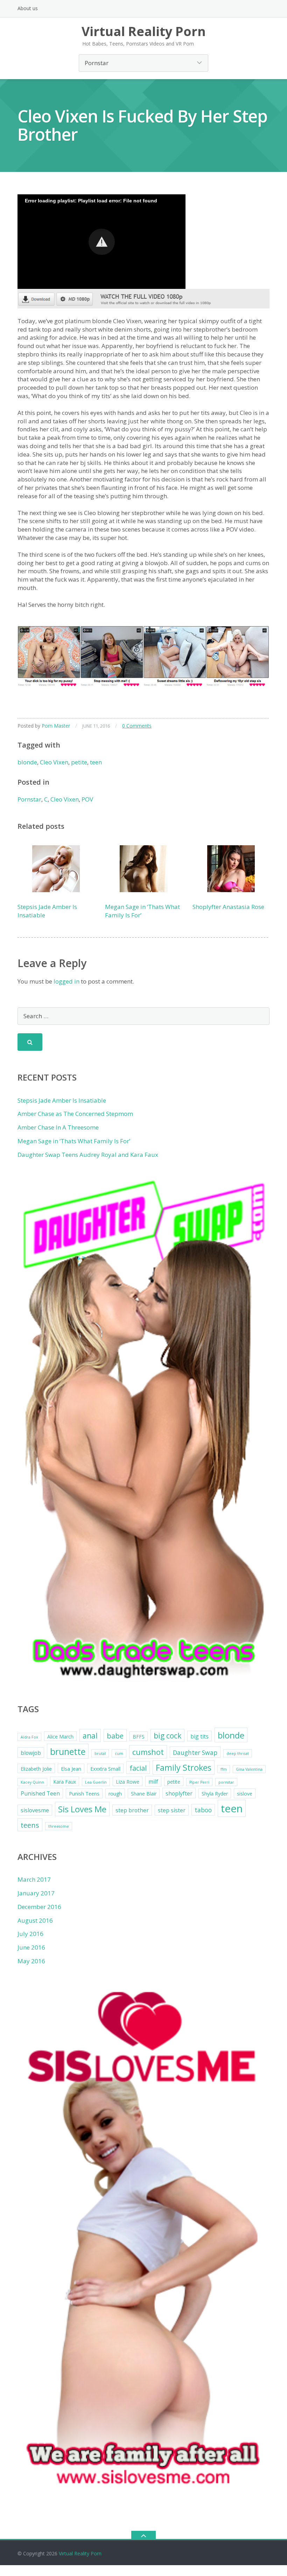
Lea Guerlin (96, 1782)
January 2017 (36, 1893)
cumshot (148, 1752)
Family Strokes (184, 1768)
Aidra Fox (29, 1737)
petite (79, 762)
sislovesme (35, 1810)
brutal (100, 1754)
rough (115, 1794)
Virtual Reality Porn (80, 2553)
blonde (27, 762)
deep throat (238, 1754)
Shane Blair (144, 1794)
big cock (167, 1736)
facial (138, 1768)
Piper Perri (199, 1782)
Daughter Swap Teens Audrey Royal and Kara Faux (88, 1155)
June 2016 (31, 1947)
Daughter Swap (195, 1752)
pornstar (226, 1782)
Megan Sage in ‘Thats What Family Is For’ (74, 1141)
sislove (245, 1794)
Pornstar (29, 799)
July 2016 (30, 1934)
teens (30, 1825)
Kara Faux (65, 1782)
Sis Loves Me (82, 1809)
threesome (59, 1826)
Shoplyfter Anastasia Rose (228, 907)
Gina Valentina (249, 1769)
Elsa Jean (71, 1769)
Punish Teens (84, 1794)
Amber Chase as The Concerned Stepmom (75, 1114)
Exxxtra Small (105, 1769)
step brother (132, 1810)
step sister (172, 1810)
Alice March (60, 1737)
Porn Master (56, 726)
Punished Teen (40, 1793)
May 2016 (31, 1961)
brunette (68, 1751)
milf (153, 1782)
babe (115, 1736)
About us (28, 8)
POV (87, 799)
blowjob (31, 1753)
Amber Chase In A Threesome (58, 1127)
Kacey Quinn (32, 1782)
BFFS (139, 1737)
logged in (66, 981)
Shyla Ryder (215, 1794)
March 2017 (34, 1879)
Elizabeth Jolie (36, 1769)
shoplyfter (179, 1793)
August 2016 (35, 1920)
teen (96, 762)
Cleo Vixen (54, 762)
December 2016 (39, 1907)
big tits (199, 1736)
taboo (203, 1810)
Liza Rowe (128, 1782)
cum (119, 1754)
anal (90, 1736)
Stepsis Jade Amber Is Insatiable (62, 1100)
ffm (224, 1769)
